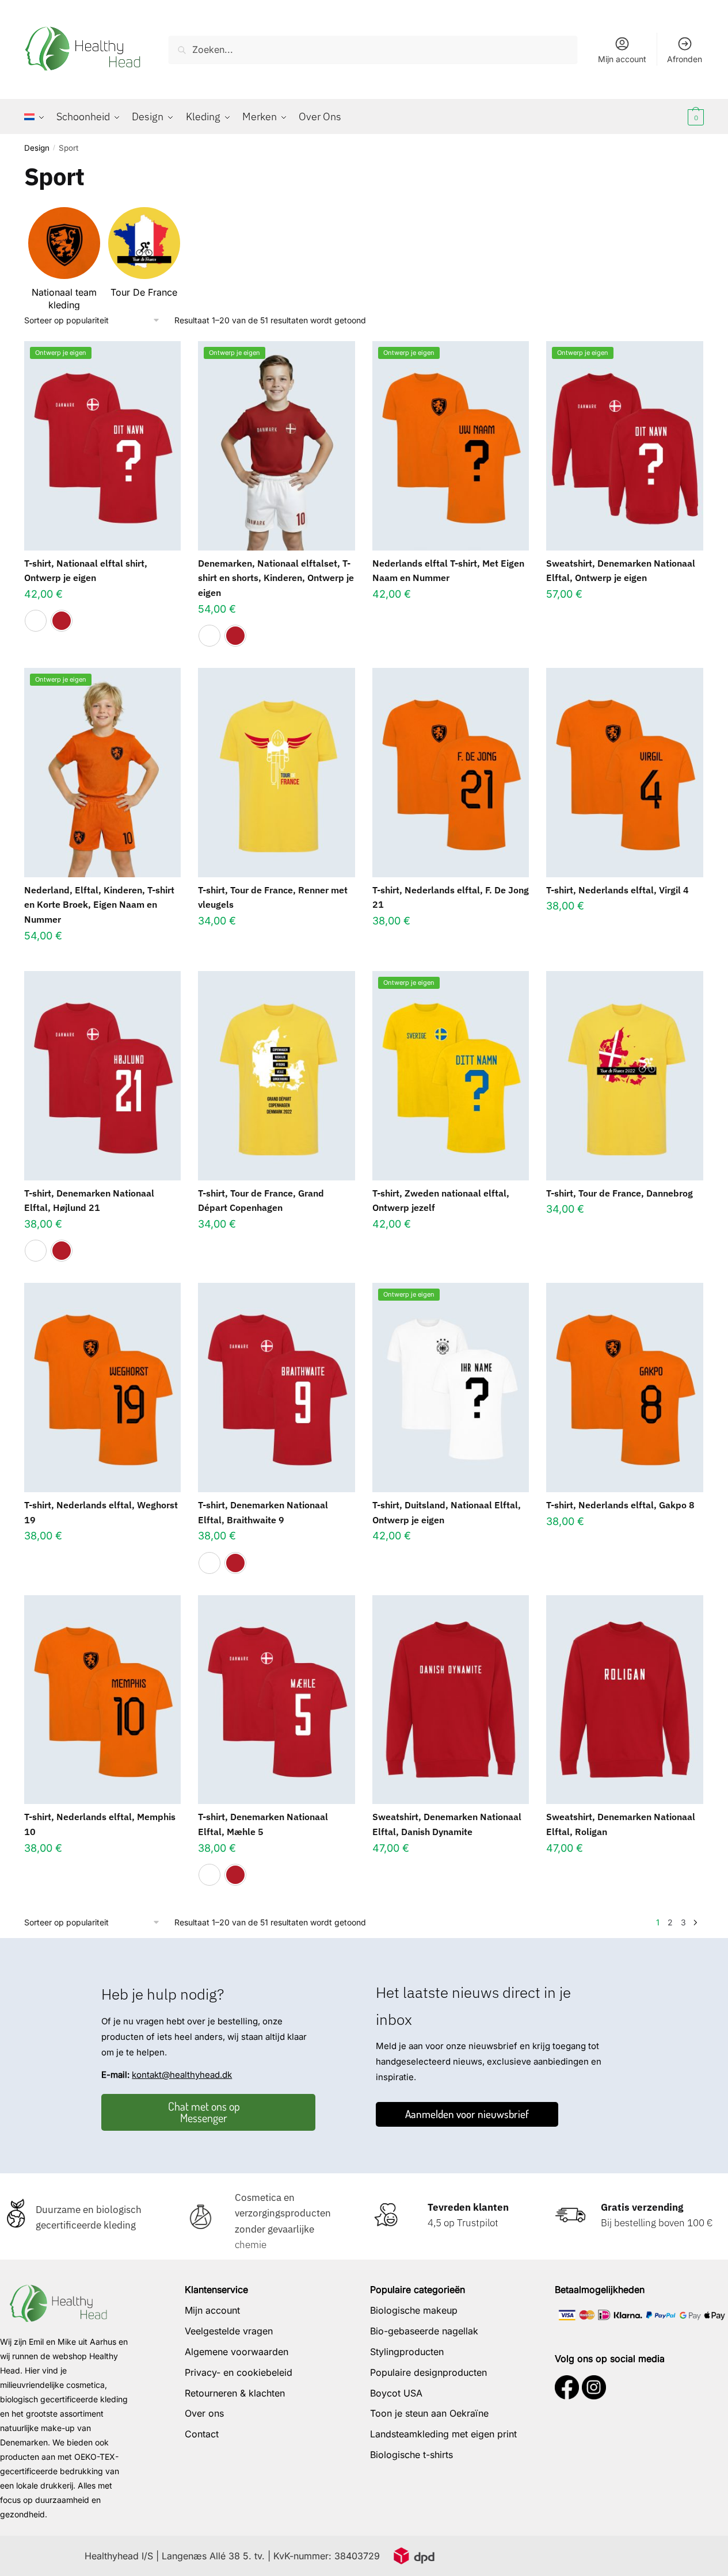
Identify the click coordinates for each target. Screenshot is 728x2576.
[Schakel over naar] (37, 117)
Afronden (685, 59)
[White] (36, 621)
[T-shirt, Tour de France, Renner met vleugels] (276, 772)
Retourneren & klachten (235, 2393)
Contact (202, 2434)
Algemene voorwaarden (237, 2352)
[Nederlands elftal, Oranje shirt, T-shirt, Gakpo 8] (624, 1387)
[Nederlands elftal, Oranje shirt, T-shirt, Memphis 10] (102, 1700)
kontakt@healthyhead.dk (182, 2075)
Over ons (204, 2413)
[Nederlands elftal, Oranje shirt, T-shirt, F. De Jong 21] (451, 772)
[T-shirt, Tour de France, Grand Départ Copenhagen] (276, 1075)
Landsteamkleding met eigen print (443, 2434)
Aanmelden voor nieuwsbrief (467, 2114)
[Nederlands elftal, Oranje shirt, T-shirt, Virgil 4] (624, 772)
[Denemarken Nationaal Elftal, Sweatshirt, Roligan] (624, 1700)
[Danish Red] (62, 621)
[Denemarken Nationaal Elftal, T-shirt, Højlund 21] (102, 1075)
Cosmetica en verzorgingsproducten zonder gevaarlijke (283, 2213)
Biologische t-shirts (411, 2455)
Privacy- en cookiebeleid (239, 2372)
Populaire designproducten (428, 2372)
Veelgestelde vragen (229, 2331)
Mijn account (622, 59)
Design (37, 148)
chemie (251, 2245)
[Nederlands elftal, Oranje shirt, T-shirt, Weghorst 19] (102, 1387)
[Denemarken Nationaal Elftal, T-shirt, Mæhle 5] (276, 1700)
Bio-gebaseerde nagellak (424, 2331)
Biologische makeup (414, 2310)
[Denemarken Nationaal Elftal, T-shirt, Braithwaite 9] (276, 1387)
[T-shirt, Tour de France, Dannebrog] (624, 1075)
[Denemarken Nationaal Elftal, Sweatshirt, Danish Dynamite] (451, 1700)
